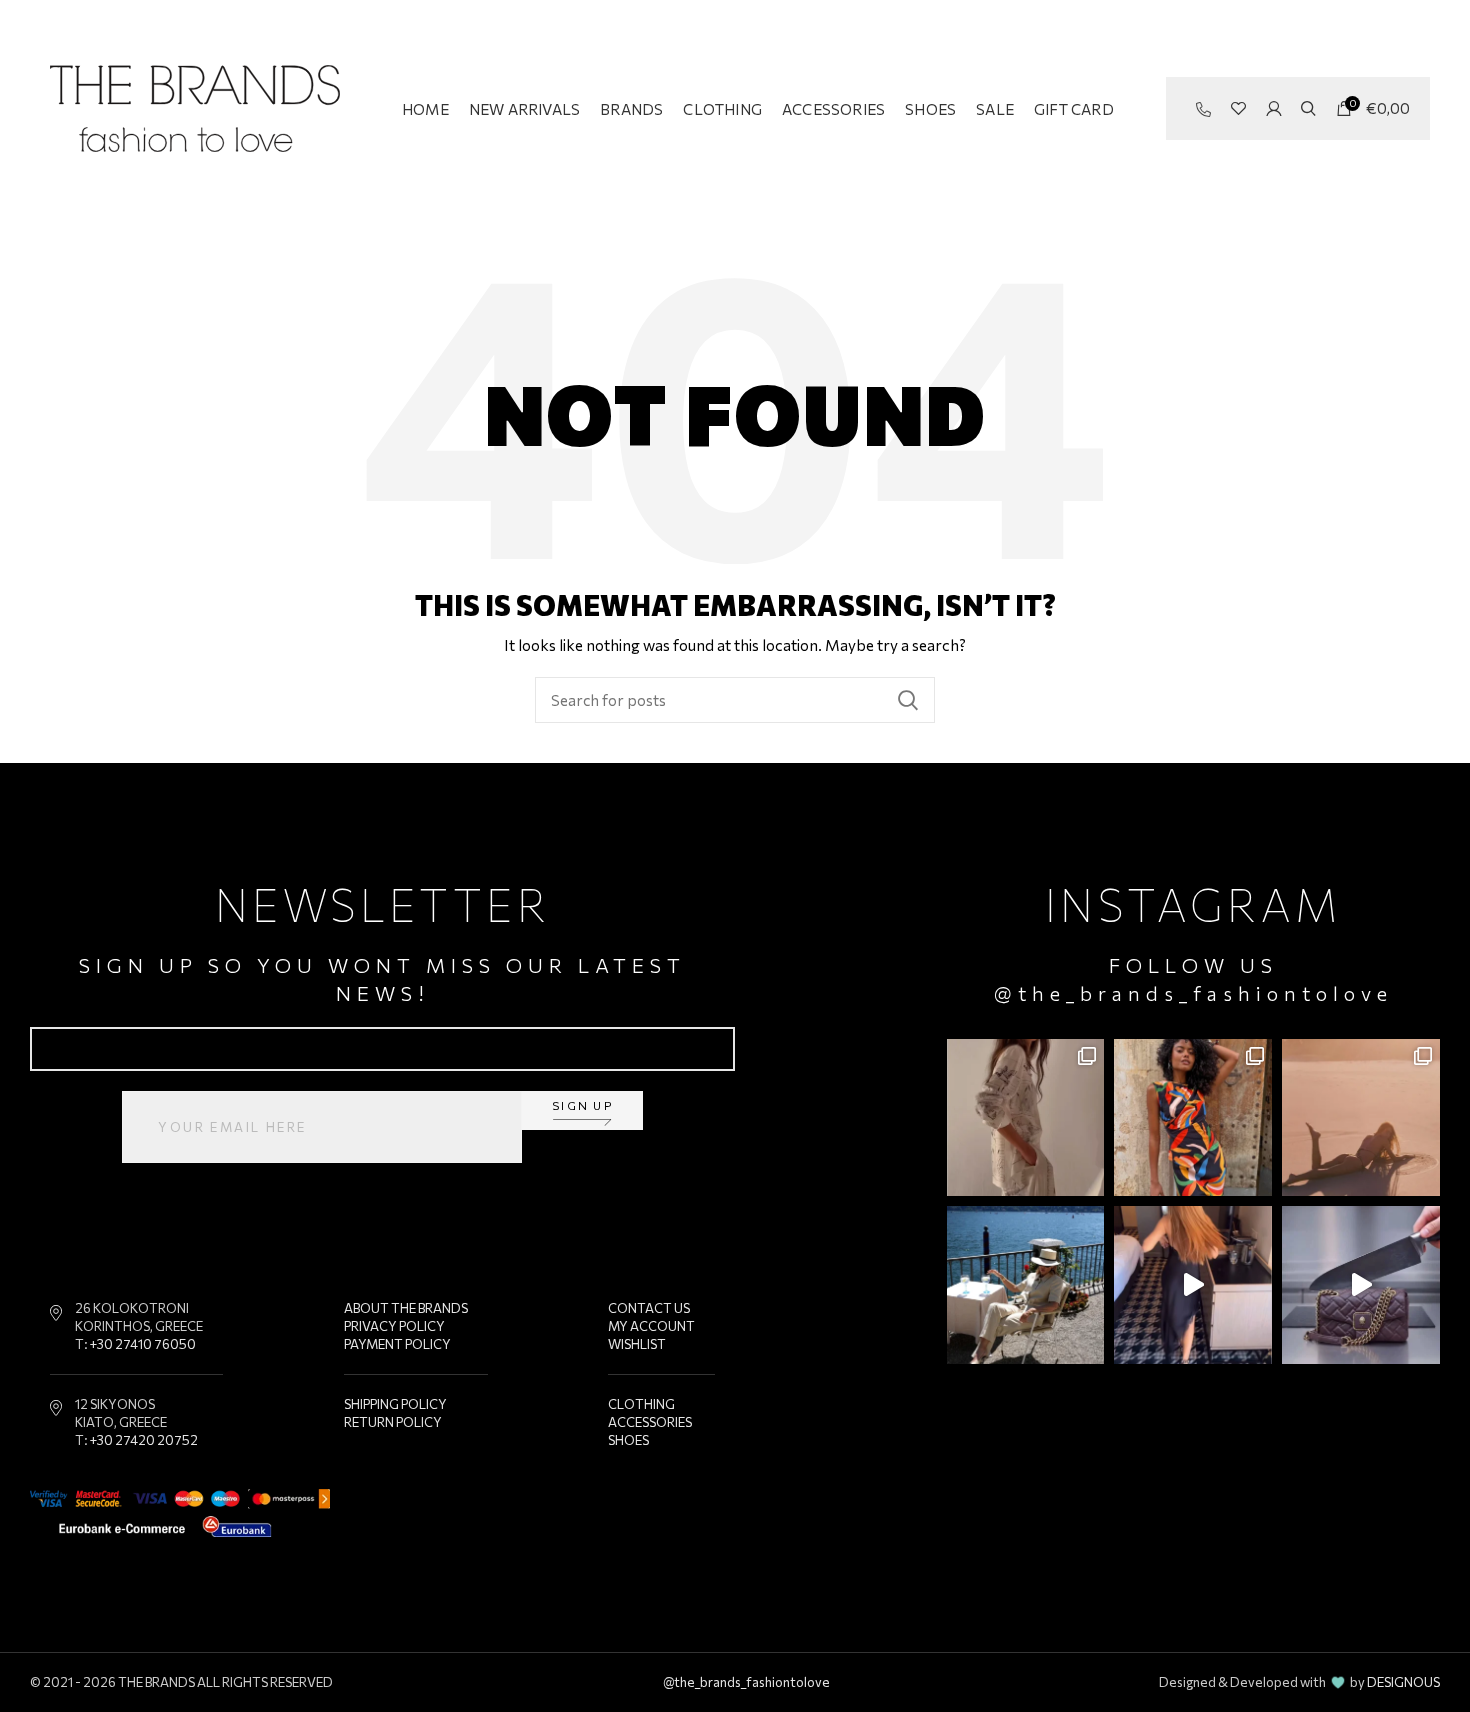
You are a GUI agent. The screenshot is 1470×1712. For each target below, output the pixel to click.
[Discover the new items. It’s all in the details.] (1026, 1118)
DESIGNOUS (1403, 1682)
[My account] (1273, 109)
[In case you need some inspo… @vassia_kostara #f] (1026, 1285)
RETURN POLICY (393, 1422)
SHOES (628, 1440)
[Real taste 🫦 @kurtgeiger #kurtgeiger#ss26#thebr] (1361, 1285)
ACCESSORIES (650, 1422)
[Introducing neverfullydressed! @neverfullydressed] (1193, 1118)
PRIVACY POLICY (394, 1326)
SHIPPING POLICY (395, 1404)
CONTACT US (649, 1308)
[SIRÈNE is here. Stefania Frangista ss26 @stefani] (1361, 1118)
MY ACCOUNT (651, 1326)
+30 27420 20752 (144, 1440)
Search (908, 700)
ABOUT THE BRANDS (406, 1308)
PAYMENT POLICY (397, 1344)
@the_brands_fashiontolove (1194, 993)
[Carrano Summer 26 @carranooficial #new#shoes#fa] (1193, 1285)
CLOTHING (641, 1404)
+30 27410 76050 (143, 1344)
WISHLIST (637, 1344)
